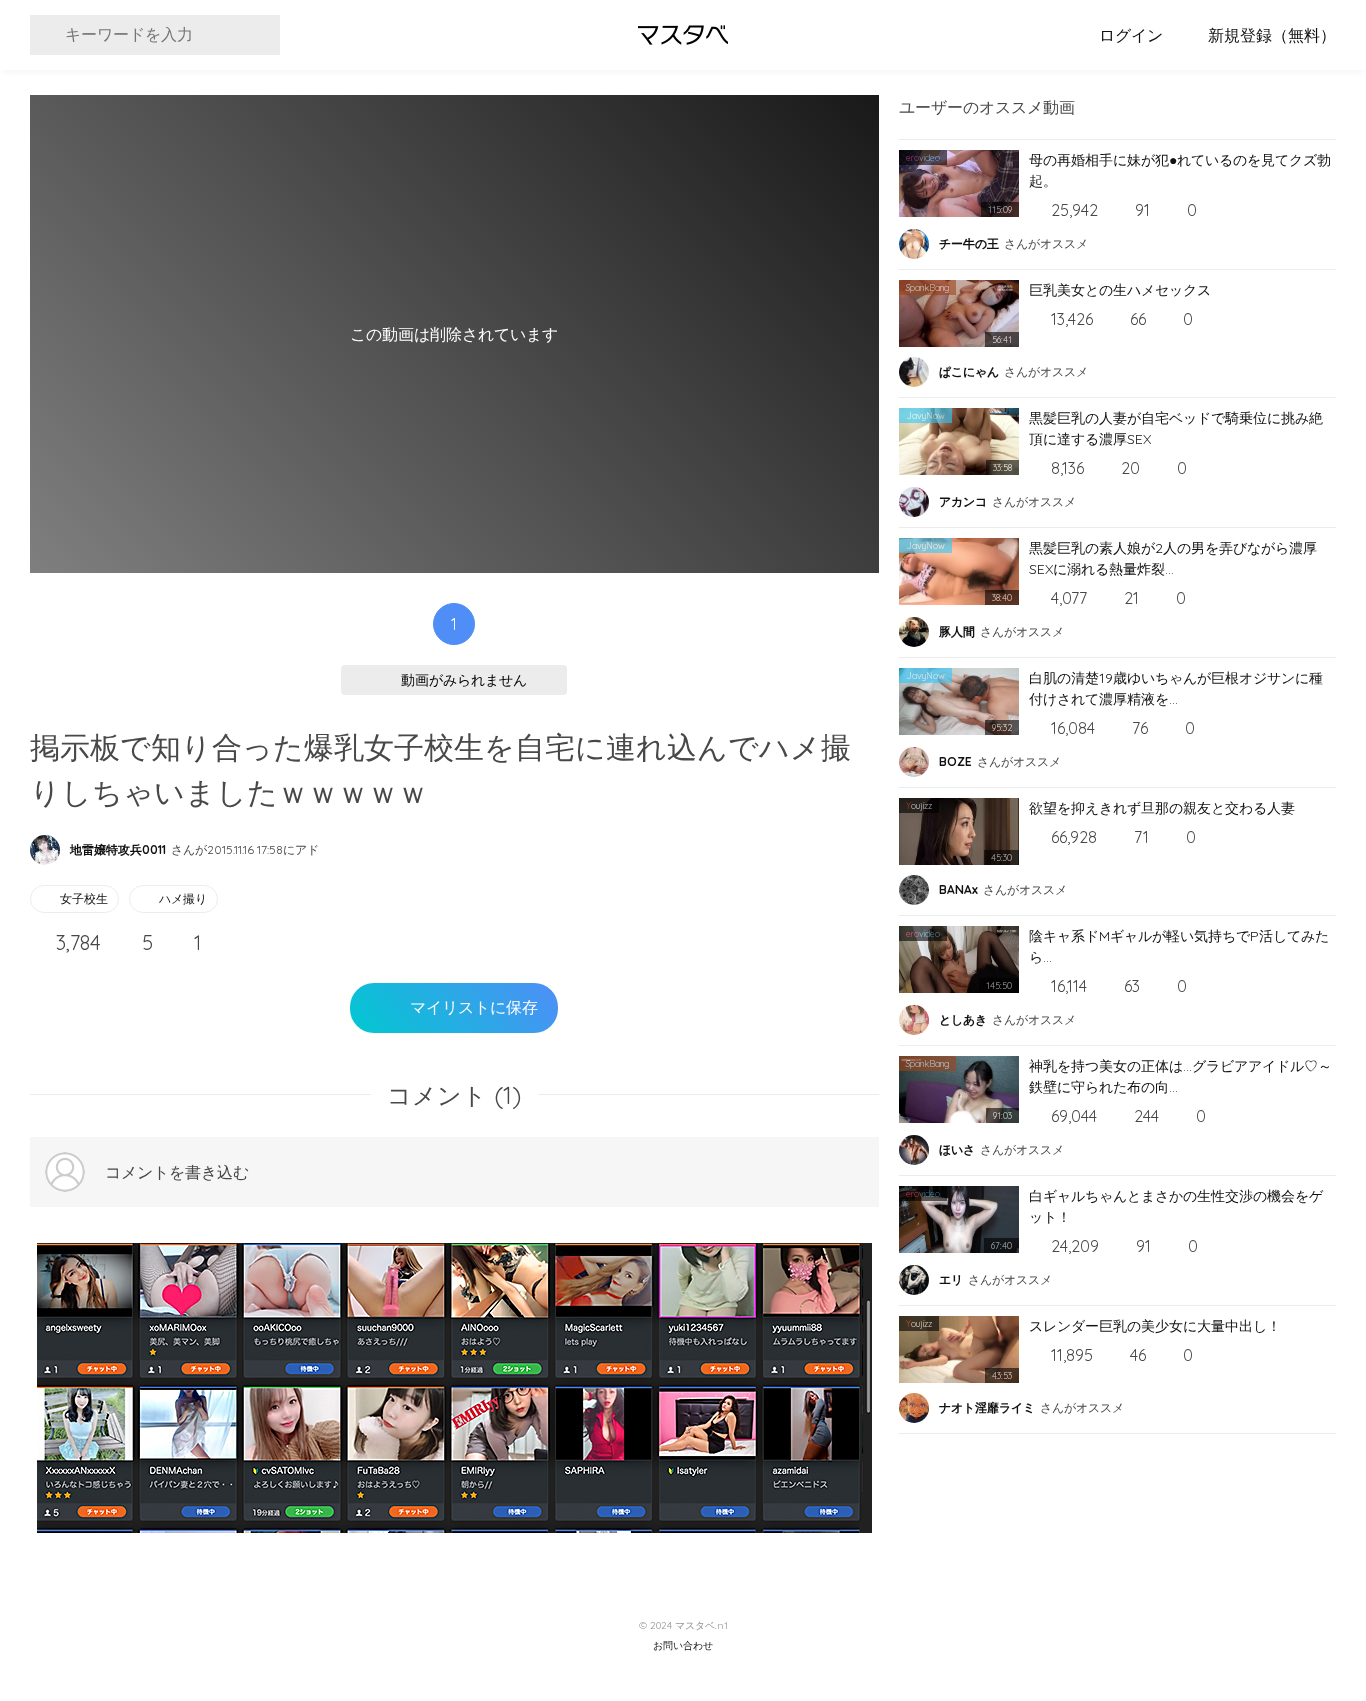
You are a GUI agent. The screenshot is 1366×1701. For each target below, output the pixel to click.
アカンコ (963, 501)
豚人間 (957, 631)
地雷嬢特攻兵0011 (118, 849)
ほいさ (957, 1149)
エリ (951, 1279)
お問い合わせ (683, 1646)
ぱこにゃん (969, 371)
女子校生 (84, 898)
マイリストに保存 (474, 1007)
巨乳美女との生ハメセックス (1120, 290)
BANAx (958, 889)
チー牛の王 (969, 243)
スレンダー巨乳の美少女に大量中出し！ (1155, 1326)
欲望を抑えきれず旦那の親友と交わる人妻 (1162, 808)
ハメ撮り (183, 898)
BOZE (955, 761)
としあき (963, 1019)
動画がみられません (464, 680)
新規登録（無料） (1272, 35)
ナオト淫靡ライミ (987, 1407)
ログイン (1131, 35)
